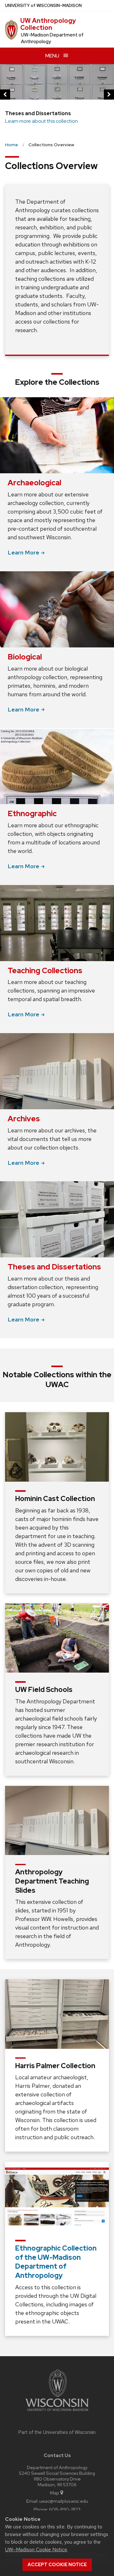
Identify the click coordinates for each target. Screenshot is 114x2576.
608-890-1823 (65, 2509)
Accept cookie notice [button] (57, 2565)
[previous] (5, 95)
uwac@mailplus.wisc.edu (64, 2501)
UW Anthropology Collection (48, 24)
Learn (23, 552)
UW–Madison (43, 6)
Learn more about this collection (41, 121)
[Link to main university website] (57, 2412)
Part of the (57, 2432)
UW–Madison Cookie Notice (36, 2550)
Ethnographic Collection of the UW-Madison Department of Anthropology (56, 2262)
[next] (109, 95)
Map (55, 2493)
